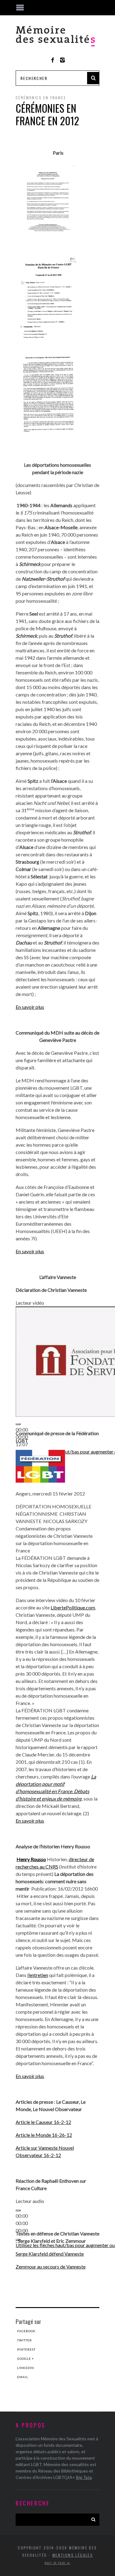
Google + (26, 2359)
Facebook (26, 2331)
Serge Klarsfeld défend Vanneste (50, 2254)
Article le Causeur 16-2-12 (43, 2122)
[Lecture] (18, 1424)
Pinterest (26, 2349)
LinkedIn (26, 2368)
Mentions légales (73, 2555)
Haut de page (56, 2563)
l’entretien (38, 1975)
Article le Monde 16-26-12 (44, 2135)
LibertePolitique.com (73, 1607)
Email (23, 2377)
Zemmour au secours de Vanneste (51, 2267)
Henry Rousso (31, 1859)
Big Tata (84, 2477)
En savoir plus (30, 1007)
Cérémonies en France (41, 98)
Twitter (25, 2340)
